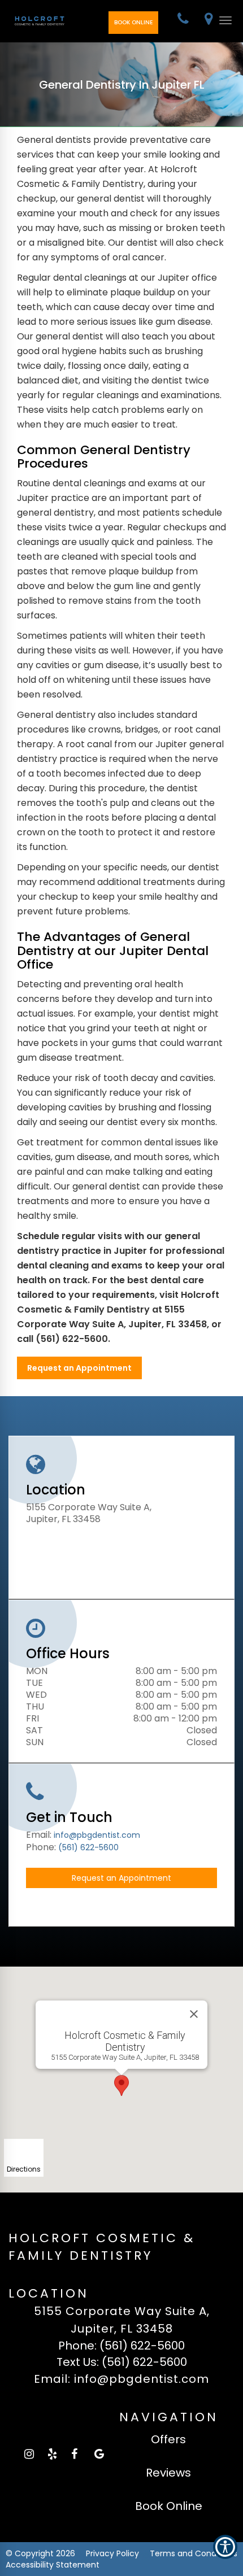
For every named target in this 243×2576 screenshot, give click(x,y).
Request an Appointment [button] (79, 1368)
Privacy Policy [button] (112, 2553)
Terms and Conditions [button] (194, 2553)
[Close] (194, 2014)
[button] (183, 20)
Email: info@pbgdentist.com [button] (121, 2379)
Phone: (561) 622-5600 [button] (121, 2346)
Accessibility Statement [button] (53, 2565)
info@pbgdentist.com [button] (97, 1835)
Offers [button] (168, 2439)
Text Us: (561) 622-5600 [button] (122, 2362)
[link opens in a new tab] (29, 2454)
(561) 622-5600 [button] (88, 1847)
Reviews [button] (168, 2473)
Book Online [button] (133, 22)
